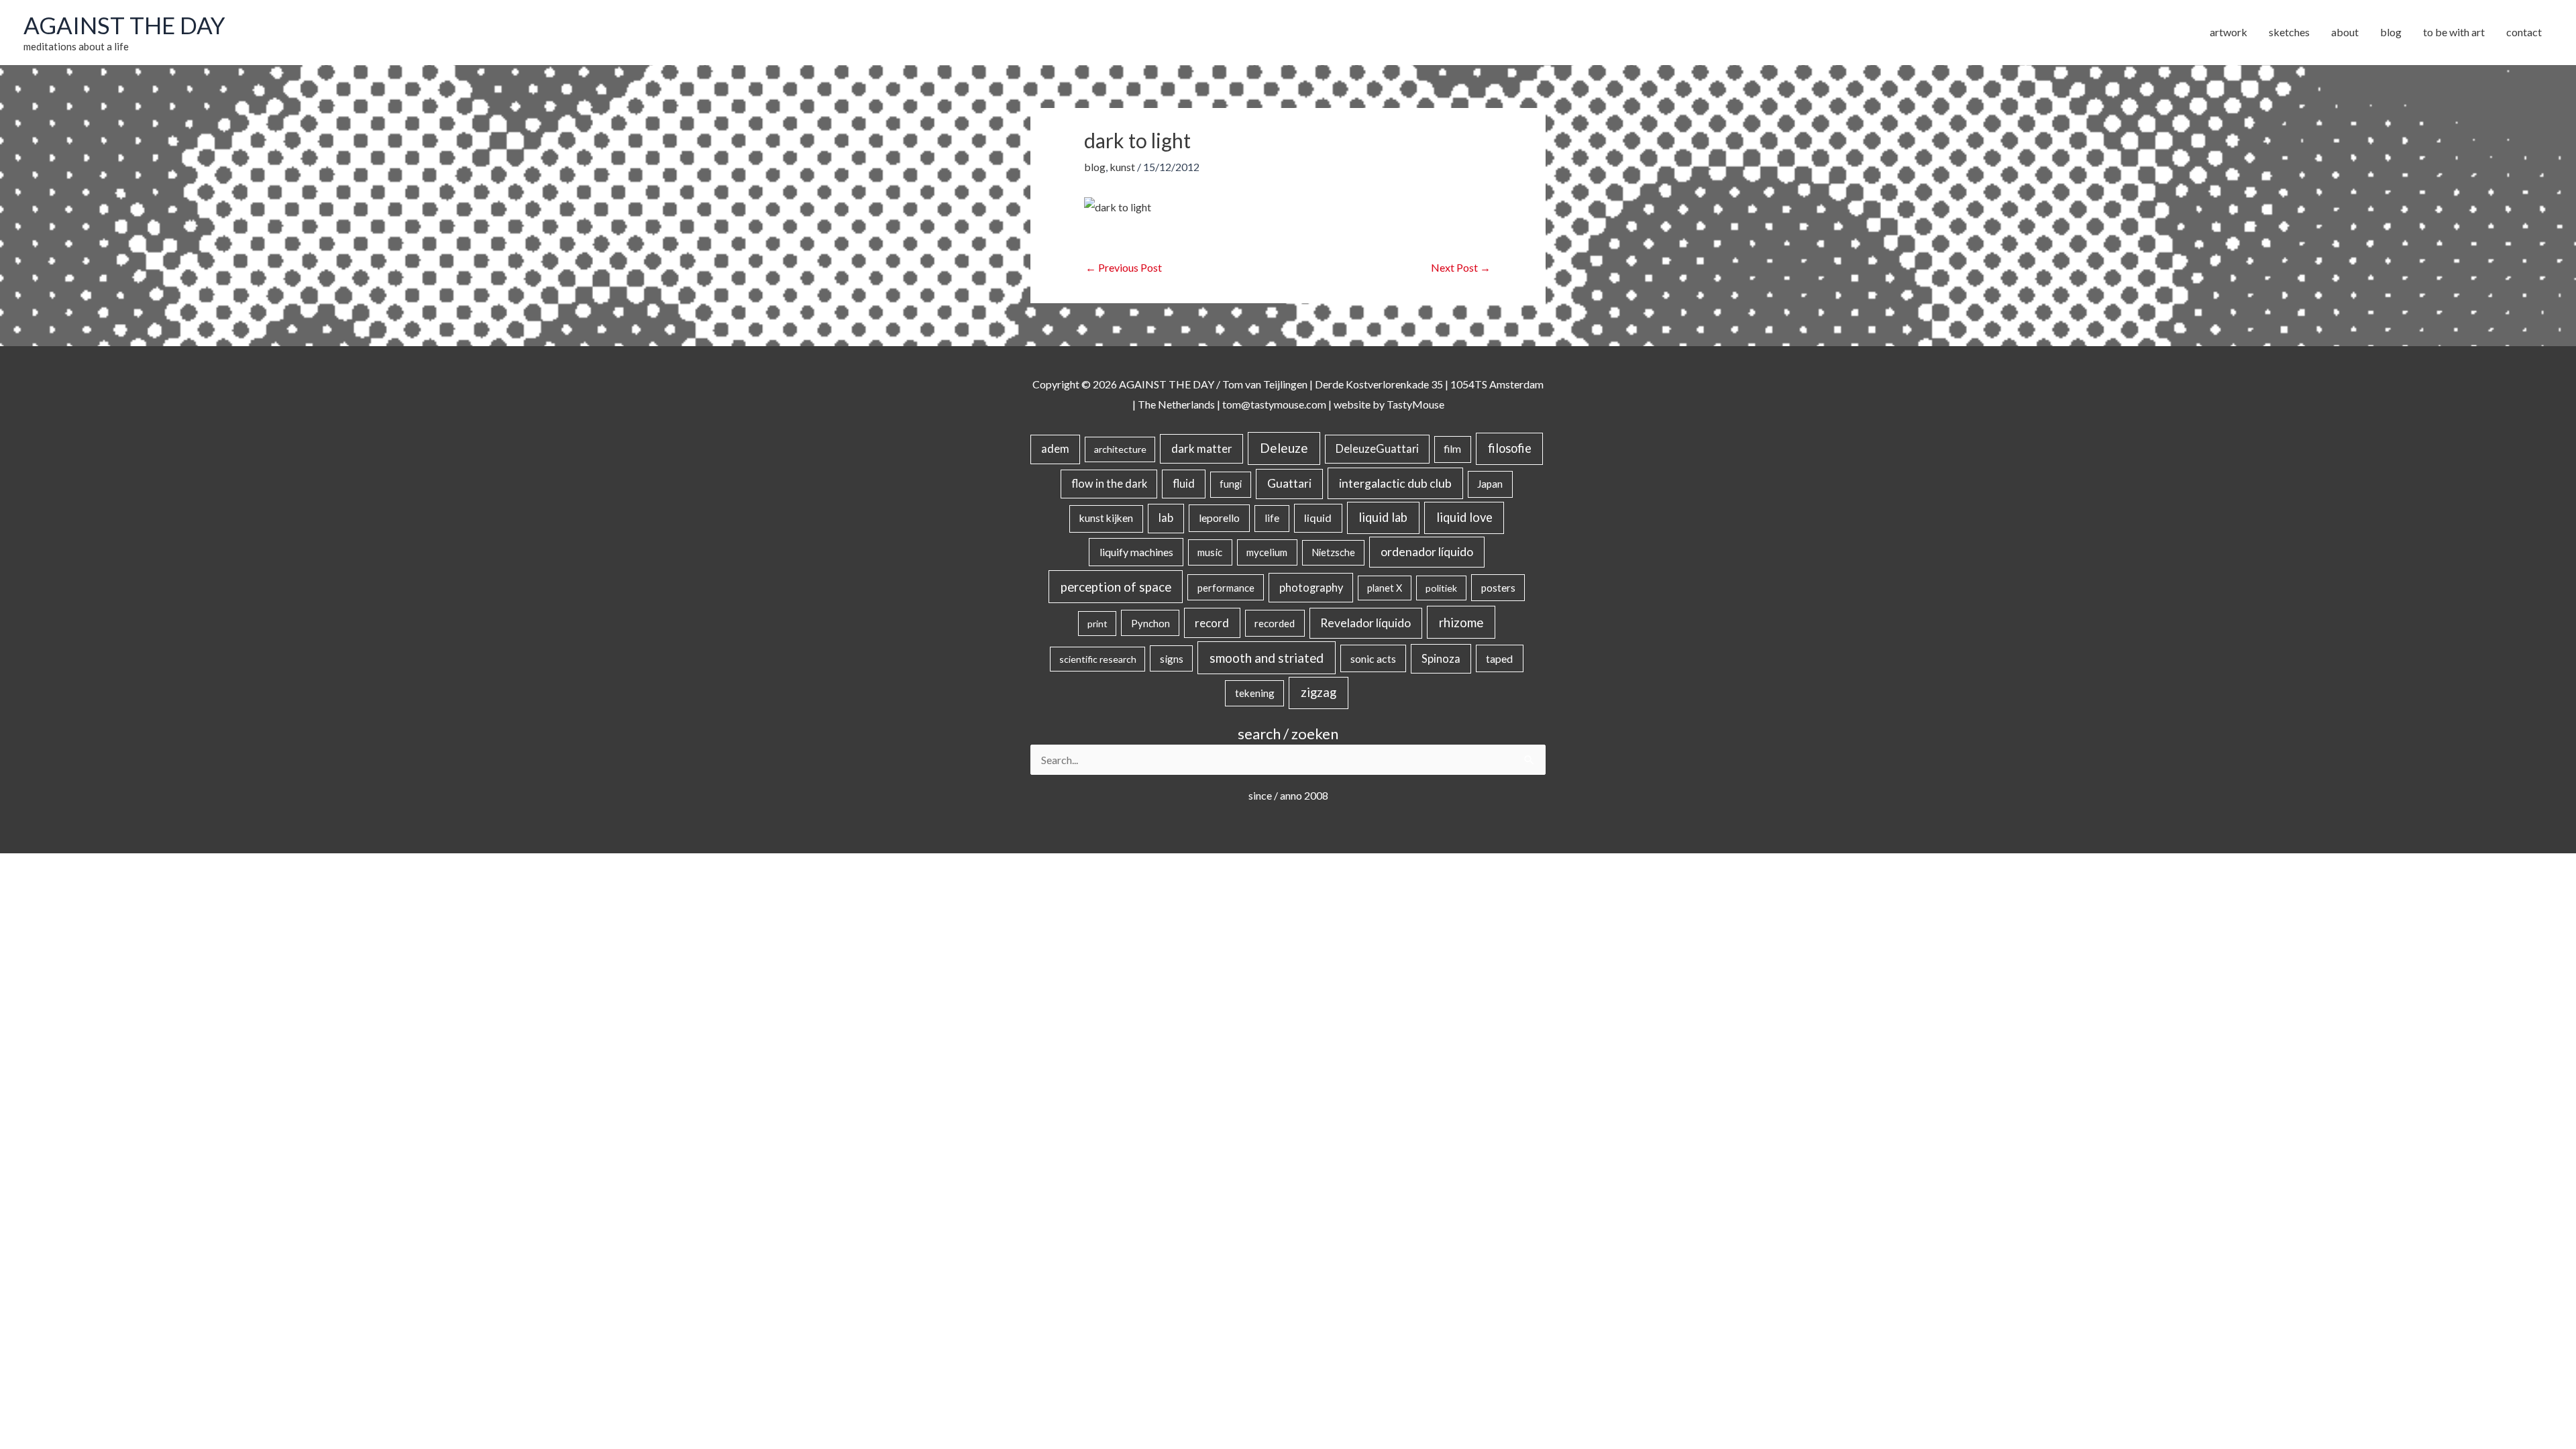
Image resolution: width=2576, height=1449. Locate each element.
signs (1172, 659)
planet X (1385, 588)
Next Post (1461, 267)
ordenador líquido (1427, 552)
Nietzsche (1333, 552)
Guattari (1289, 483)
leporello (1219, 518)
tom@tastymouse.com (1274, 404)
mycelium (1267, 552)
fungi (1231, 484)
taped (1499, 658)
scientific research (1098, 659)
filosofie (1510, 448)
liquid (1318, 518)
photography (1311, 588)
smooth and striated (1267, 658)
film (1452, 449)
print (1097, 624)
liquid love (1464, 517)
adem (1055, 449)
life (1272, 518)
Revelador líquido (1365, 623)
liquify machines (1136, 552)
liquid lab (1383, 517)
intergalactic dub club (1395, 483)
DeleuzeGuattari (1377, 448)
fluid (1184, 483)
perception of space (1116, 587)
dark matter (1202, 448)
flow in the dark (1109, 483)
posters (1498, 588)
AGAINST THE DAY (124, 25)
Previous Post (1124, 267)
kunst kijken (1106, 518)
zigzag (1319, 692)
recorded (1275, 623)
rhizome (1461, 622)
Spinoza (1441, 659)
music (1210, 552)
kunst (1122, 167)
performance (1226, 588)
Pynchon (1150, 623)
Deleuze (1284, 448)
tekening (1255, 693)
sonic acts (1373, 658)
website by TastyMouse (1389, 404)
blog (1095, 167)
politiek (1441, 588)
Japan (1490, 484)
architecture (1120, 449)
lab (1166, 518)
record (1212, 623)
